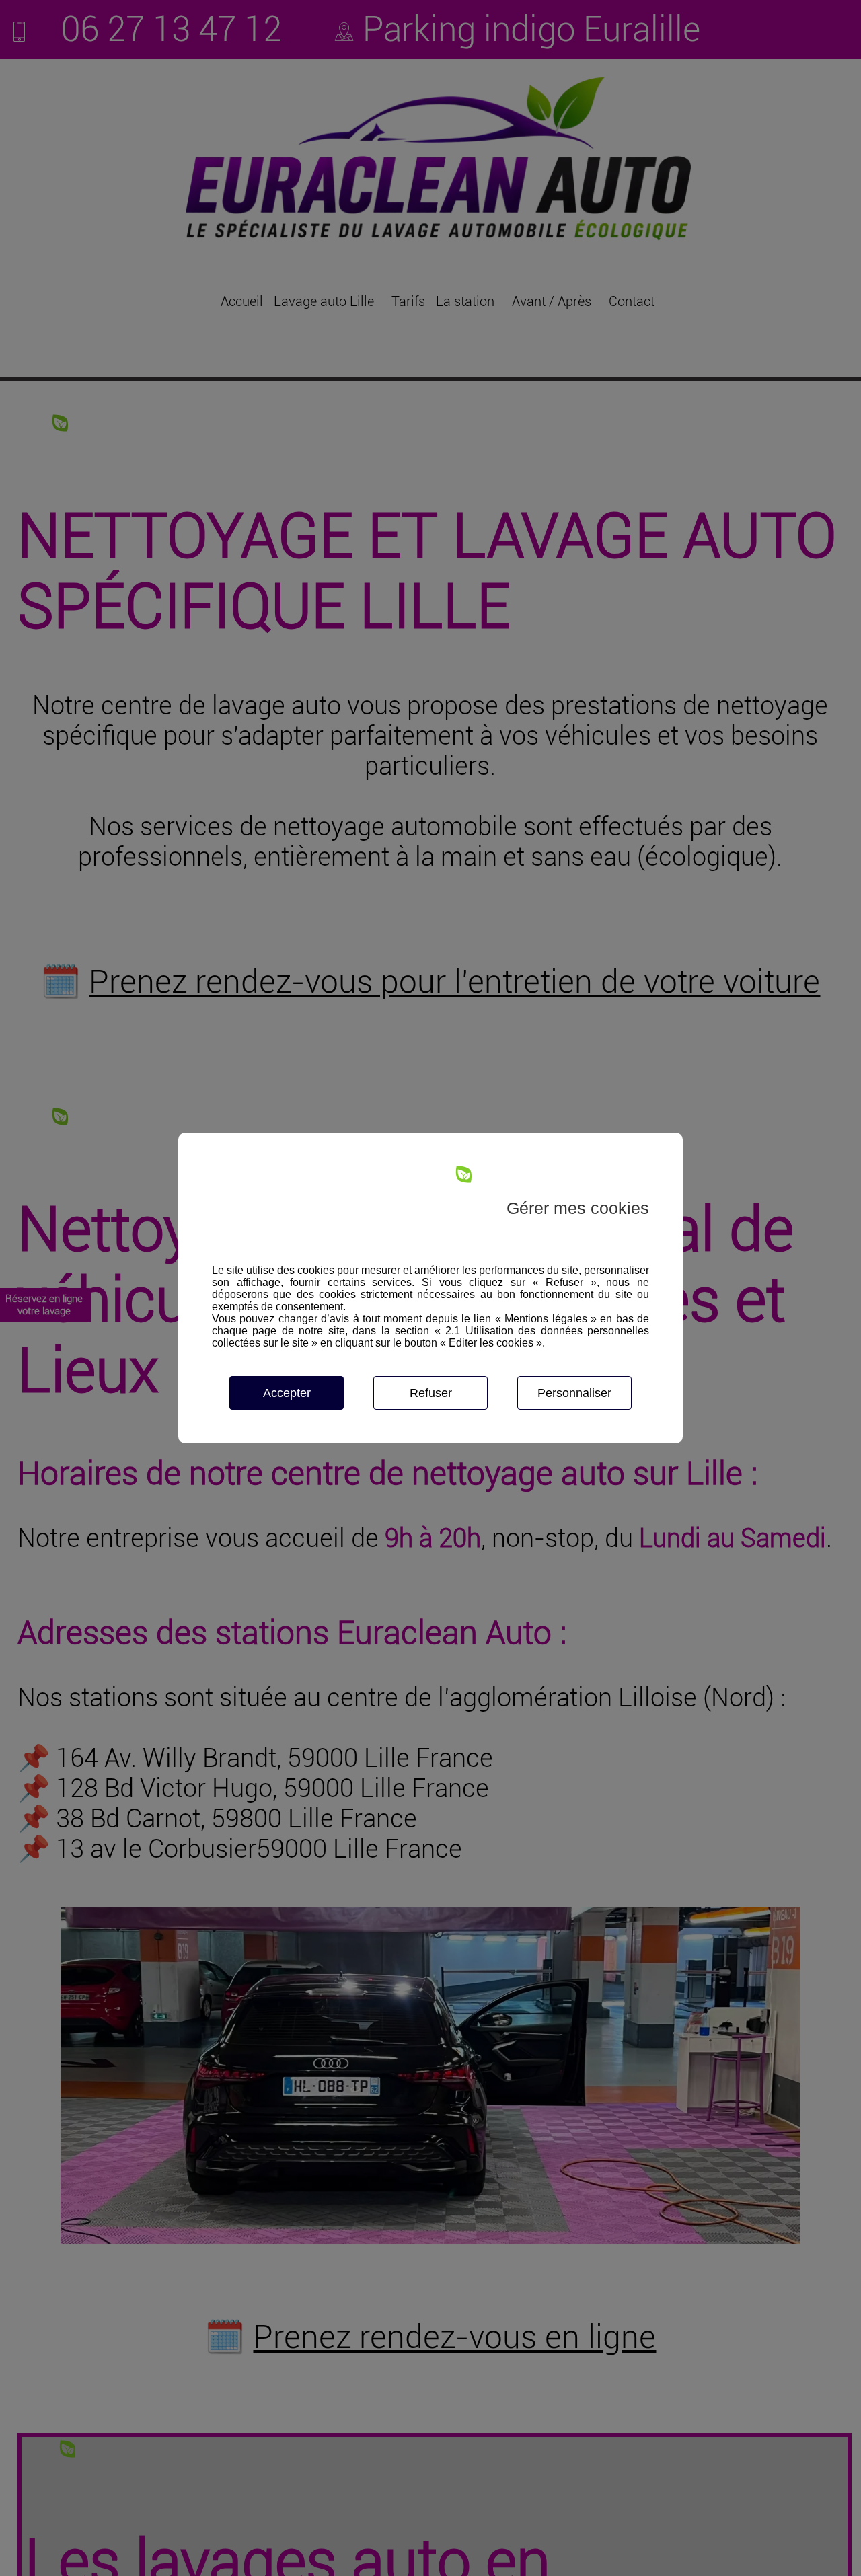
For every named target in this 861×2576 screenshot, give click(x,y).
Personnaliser (574, 1393)
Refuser (431, 1393)
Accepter (287, 1393)
